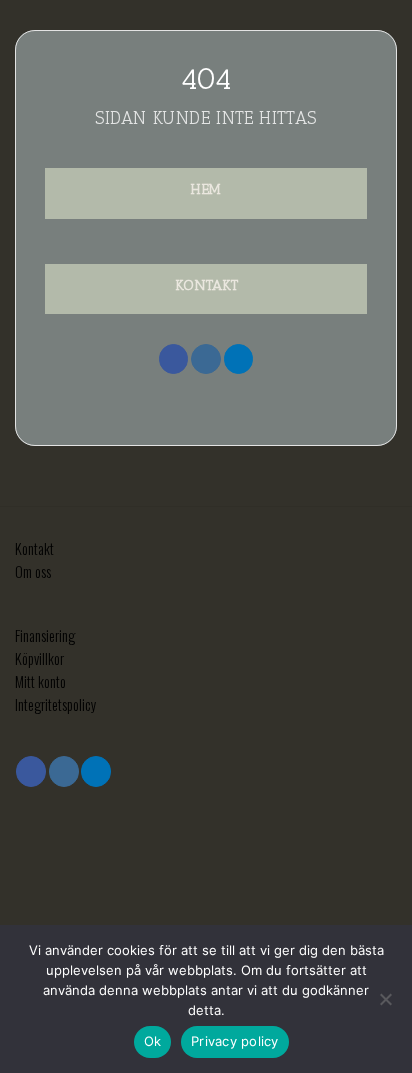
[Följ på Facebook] (174, 359)
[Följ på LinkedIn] (239, 359)
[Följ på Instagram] (206, 359)
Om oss (33, 571)
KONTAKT (206, 285)
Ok (153, 1041)
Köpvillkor (39, 658)
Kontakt (34, 548)
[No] (385, 1005)
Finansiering (45, 635)
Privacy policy (235, 1041)
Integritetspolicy (55, 704)
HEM (206, 189)
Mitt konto (40, 681)
